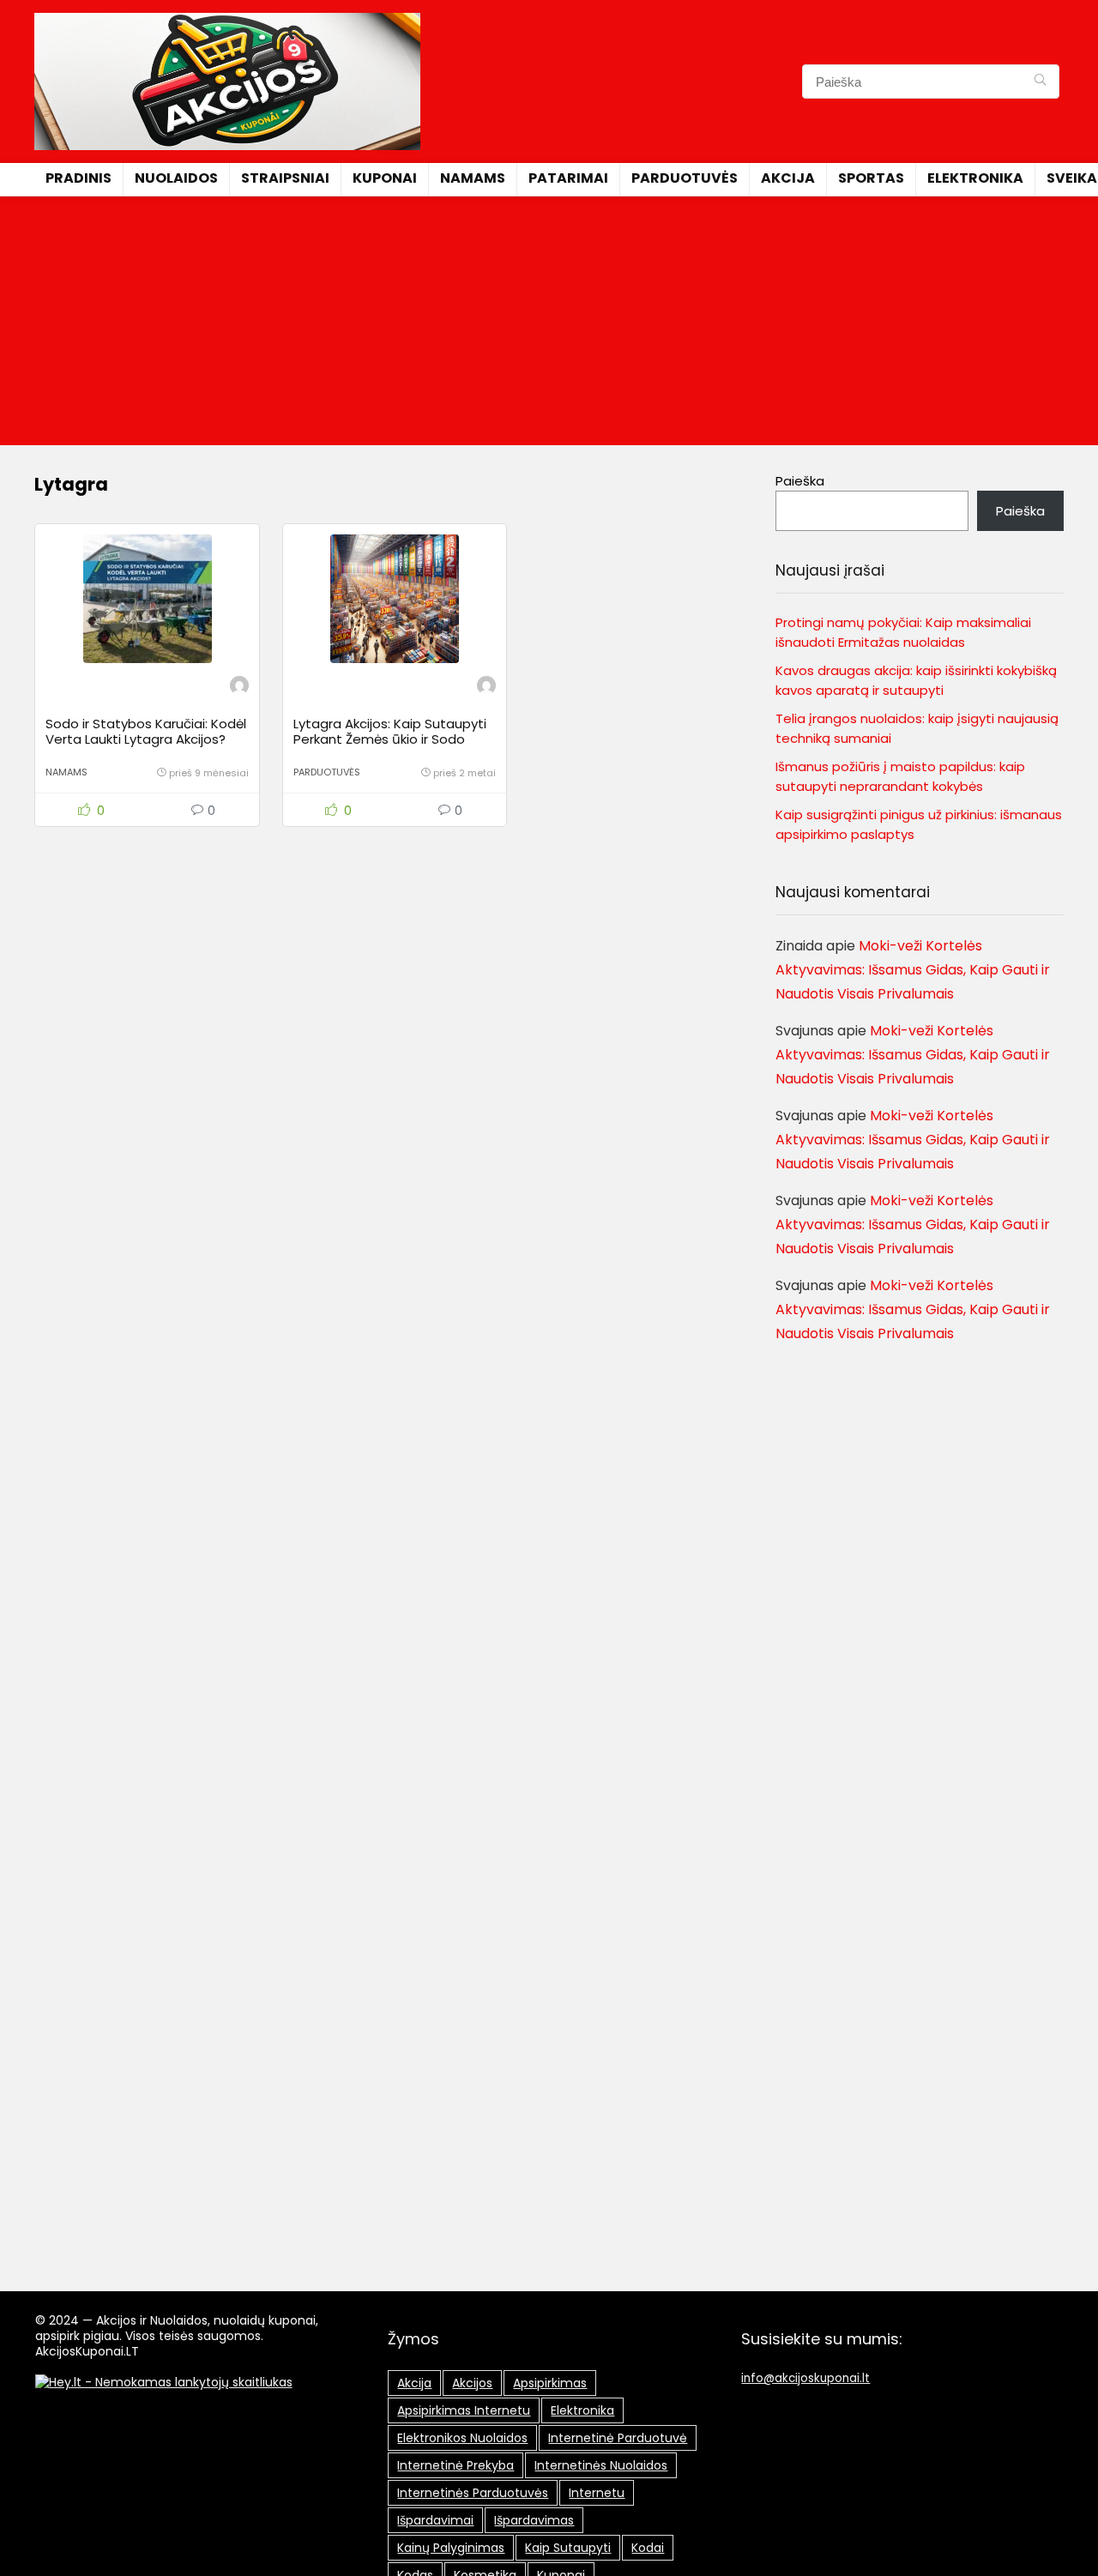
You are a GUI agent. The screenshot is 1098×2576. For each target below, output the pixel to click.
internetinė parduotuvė (618, 2438)
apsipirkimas (550, 2383)
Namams (473, 178)
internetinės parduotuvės (473, 2493)
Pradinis (78, 178)
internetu (597, 2493)
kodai (648, 2548)
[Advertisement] (549, 325)
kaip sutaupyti (568, 2548)
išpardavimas (534, 2520)
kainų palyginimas (451, 2548)
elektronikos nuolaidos (462, 2438)
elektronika (582, 2410)
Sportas (871, 178)
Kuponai (385, 178)
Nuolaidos (176, 178)
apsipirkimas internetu (464, 2410)
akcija (414, 2383)
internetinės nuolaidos (601, 2465)
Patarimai (568, 178)
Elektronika (975, 178)
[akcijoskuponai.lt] (239, 688)
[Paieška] (1040, 81)
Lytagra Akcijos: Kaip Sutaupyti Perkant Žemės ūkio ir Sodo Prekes (390, 739)
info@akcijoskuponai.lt (805, 2378)
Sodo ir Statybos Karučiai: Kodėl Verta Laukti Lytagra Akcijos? (146, 731)
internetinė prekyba (455, 2465)
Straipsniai (285, 178)
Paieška (800, 481)
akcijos (472, 2383)
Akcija (788, 178)
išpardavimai (435, 2520)
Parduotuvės (685, 178)
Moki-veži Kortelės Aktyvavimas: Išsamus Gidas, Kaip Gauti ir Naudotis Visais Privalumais (913, 970)
